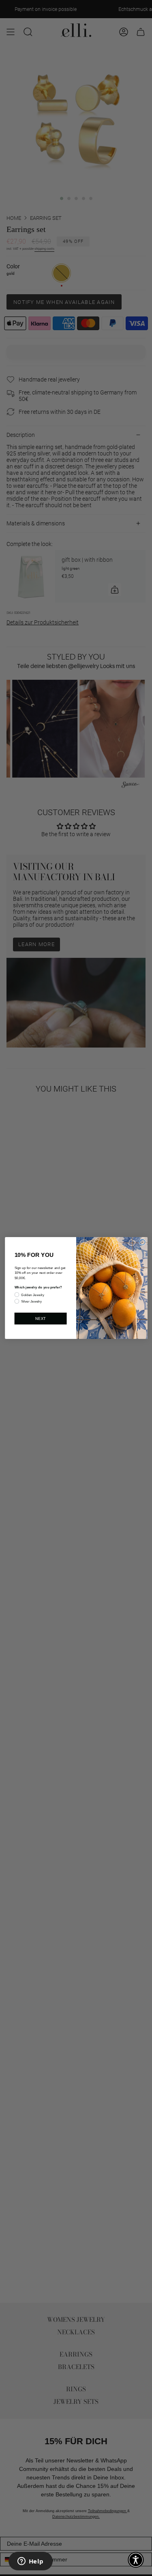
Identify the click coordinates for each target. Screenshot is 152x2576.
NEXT (41, 1318)
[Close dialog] (142, 1242)
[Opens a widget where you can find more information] (30, 2562)
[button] (136, 2560)
